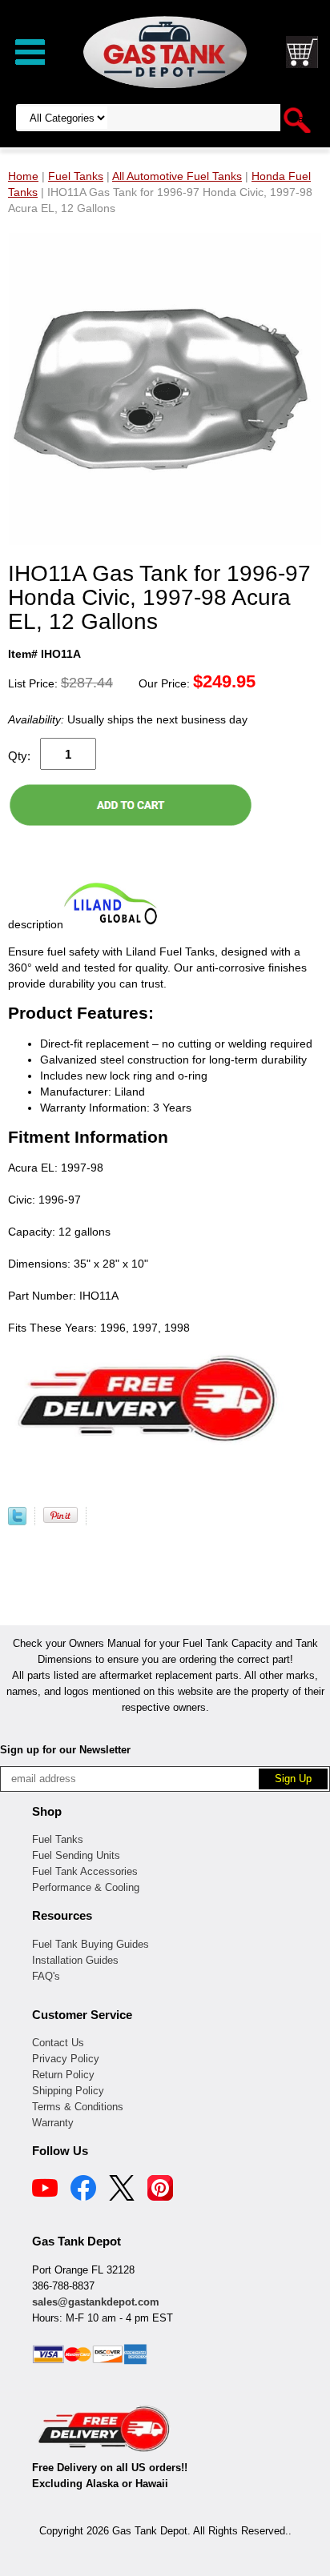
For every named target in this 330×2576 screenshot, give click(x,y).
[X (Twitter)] (122, 2190)
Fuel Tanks (58, 1839)
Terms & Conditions (78, 2107)
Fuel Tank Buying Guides (91, 1944)
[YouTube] (45, 2190)
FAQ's (46, 1976)
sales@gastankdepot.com (96, 2302)
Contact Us (58, 2043)
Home (23, 176)
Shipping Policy (68, 2091)
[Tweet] (17, 1521)
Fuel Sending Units (76, 1855)
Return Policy (63, 2075)
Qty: (19, 756)
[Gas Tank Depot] (165, 51)
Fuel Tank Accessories (85, 1871)
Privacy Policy (66, 2059)
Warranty (53, 2123)
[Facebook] (83, 2190)
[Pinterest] (160, 2190)
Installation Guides (75, 1960)
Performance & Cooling (86, 1887)
